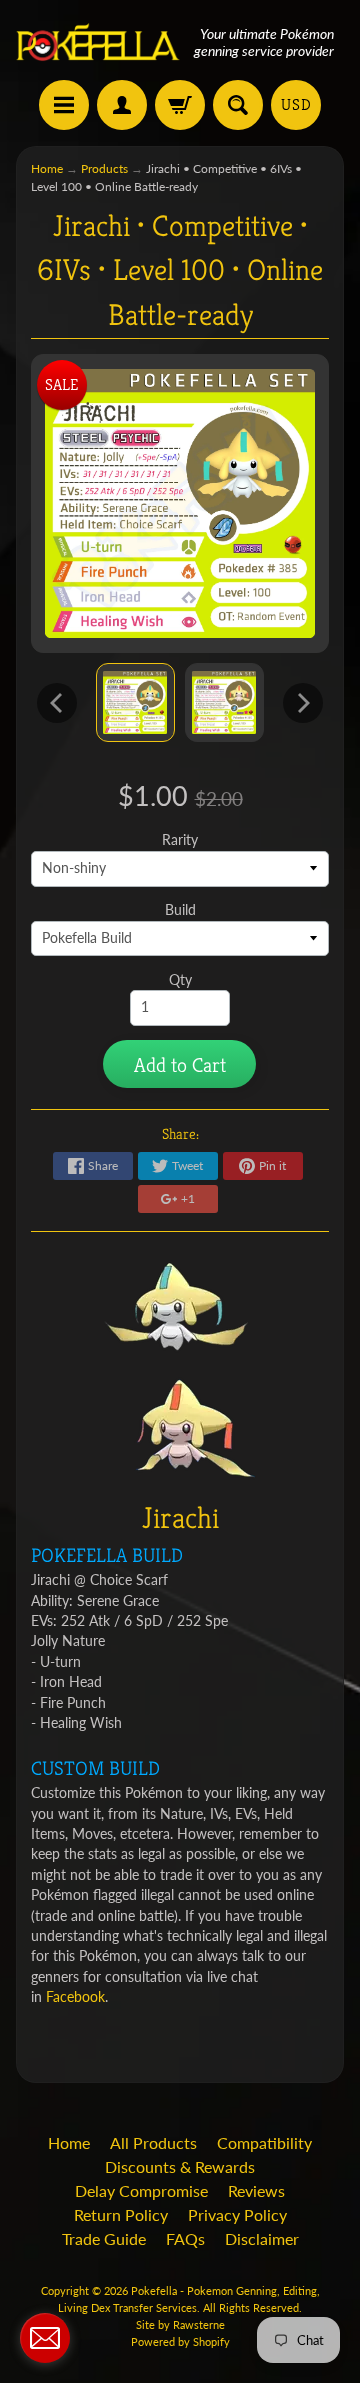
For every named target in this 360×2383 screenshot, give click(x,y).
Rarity (180, 840)
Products (104, 168)
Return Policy (121, 2214)
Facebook (75, 1997)
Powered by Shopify (180, 2341)
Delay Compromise (141, 2190)
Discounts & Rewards (180, 2166)
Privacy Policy (237, 2214)
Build (180, 910)
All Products (153, 2142)
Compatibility (264, 2142)
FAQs (185, 2238)
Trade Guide (104, 2238)
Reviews (256, 2190)
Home (47, 168)
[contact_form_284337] (45, 2338)
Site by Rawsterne (180, 2324)
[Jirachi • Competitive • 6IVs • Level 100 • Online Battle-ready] (135, 702)
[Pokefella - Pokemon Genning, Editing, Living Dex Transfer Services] (98, 42)
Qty (180, 980)
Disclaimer (262, 2238)
